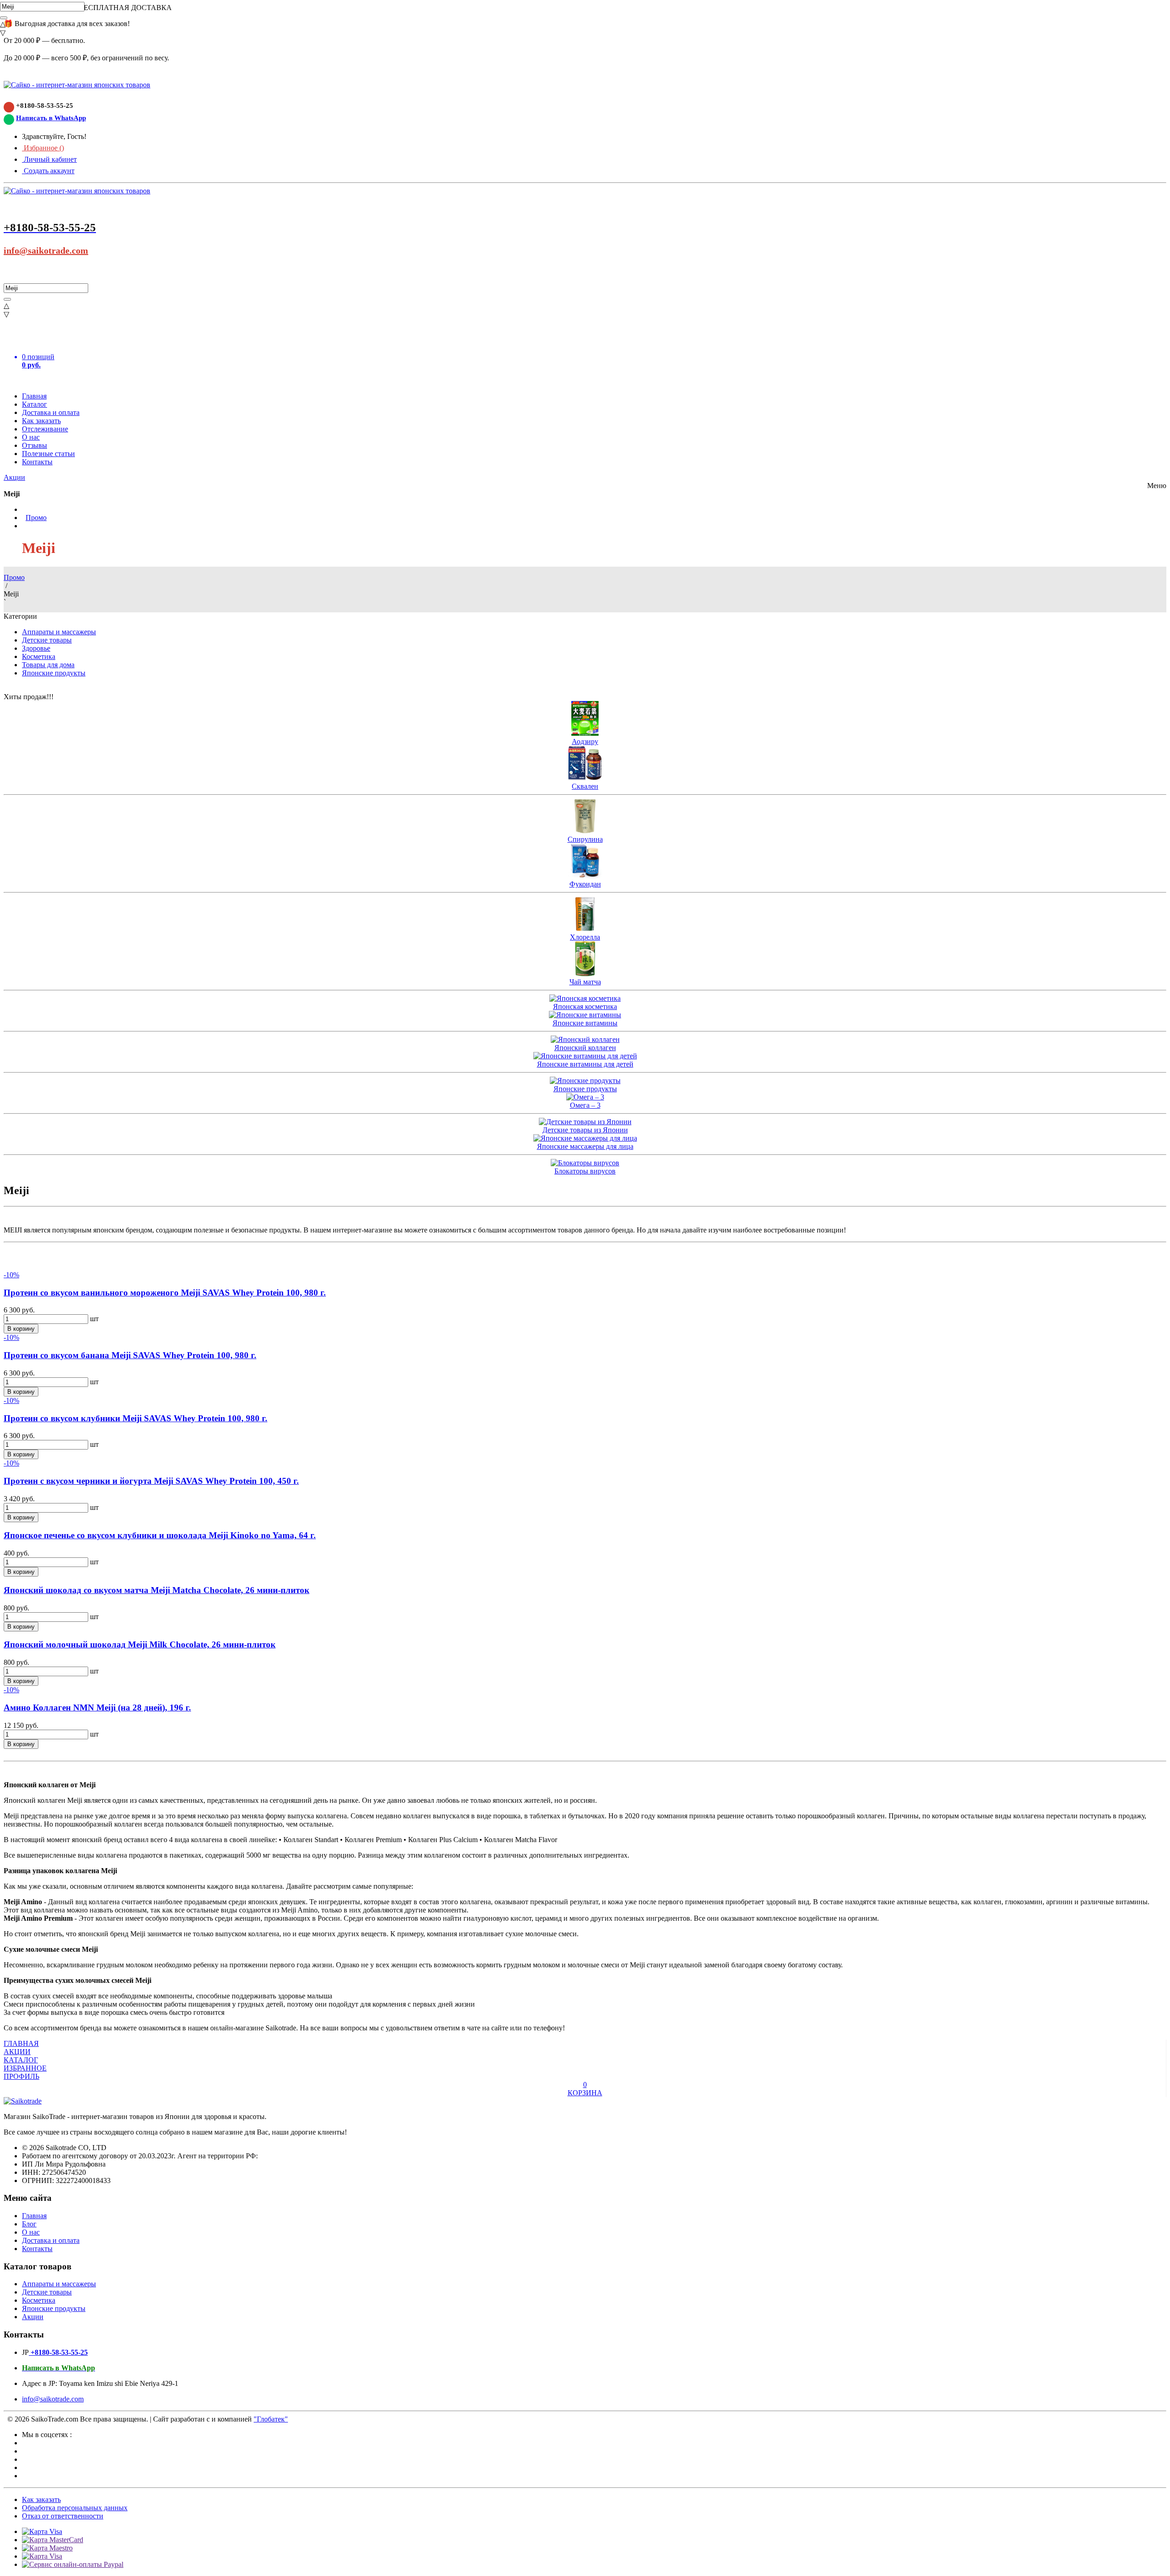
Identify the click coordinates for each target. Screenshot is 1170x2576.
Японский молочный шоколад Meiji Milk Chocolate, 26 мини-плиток (140, 1644)
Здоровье (36, 648)
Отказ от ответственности (63, 2516)
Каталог (35, 404)
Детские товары (47, 640)
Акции (14, 477)
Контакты (37, 462)
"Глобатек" (271, 2419)
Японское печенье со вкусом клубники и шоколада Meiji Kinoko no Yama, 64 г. (160, 1535)
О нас (31, 437)
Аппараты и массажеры (59, 632)
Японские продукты (54, 673)
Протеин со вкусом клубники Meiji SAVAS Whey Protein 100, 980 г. (136, 1418)
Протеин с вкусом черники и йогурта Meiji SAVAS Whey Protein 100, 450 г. (151, 1481)
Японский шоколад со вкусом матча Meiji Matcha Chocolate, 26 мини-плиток (157, 1590)
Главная (34, 396)
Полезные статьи (48, 454)
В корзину (21, 1329)
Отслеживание (45, 429)
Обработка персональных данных (75, 2508)
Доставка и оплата (51, 412)
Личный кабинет (49, 159)
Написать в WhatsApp (51, 118)
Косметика (39, 656)
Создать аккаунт (48, 171)
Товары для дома (48, 665)
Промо (36, 518)
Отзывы (35, 445)
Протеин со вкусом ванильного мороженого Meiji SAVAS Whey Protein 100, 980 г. (165, 1293)
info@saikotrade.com (46, 250)
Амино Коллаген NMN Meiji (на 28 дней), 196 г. (97, 1708)
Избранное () (43, 148)
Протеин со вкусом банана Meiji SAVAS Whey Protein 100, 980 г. (130, 1355)
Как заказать (41, 421)
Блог (29, 2224)
